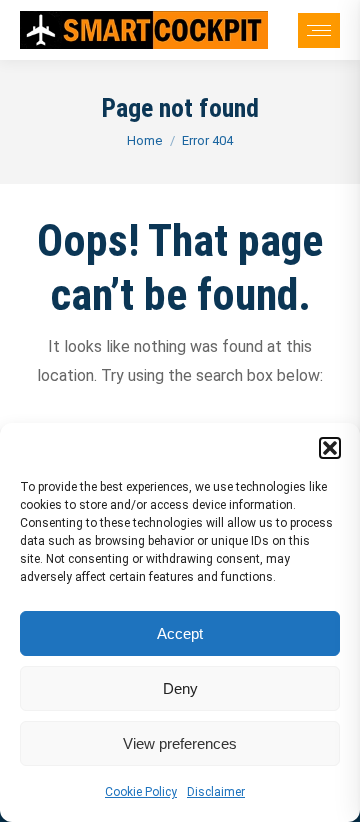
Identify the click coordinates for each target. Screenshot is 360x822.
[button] (330, 448)
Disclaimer (216, 792)
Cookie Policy (141, 792)
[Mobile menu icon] (319, 30)
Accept (180, 633)
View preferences (180, 743)
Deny (180, 688)
